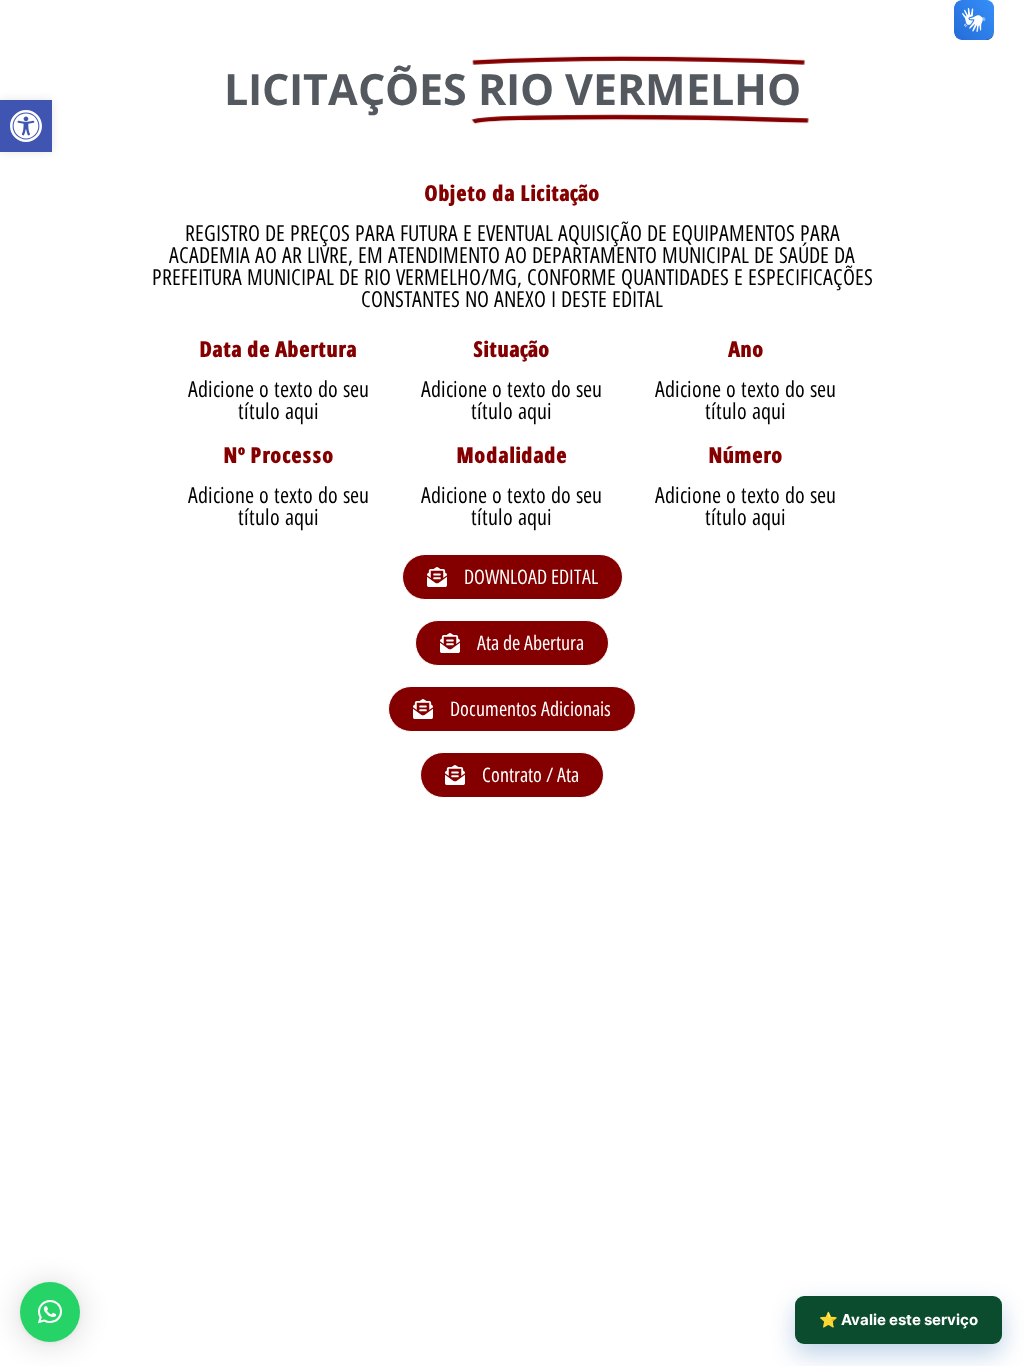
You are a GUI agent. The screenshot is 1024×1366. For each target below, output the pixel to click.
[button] (26, 126)
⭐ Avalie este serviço (898, 1319)
